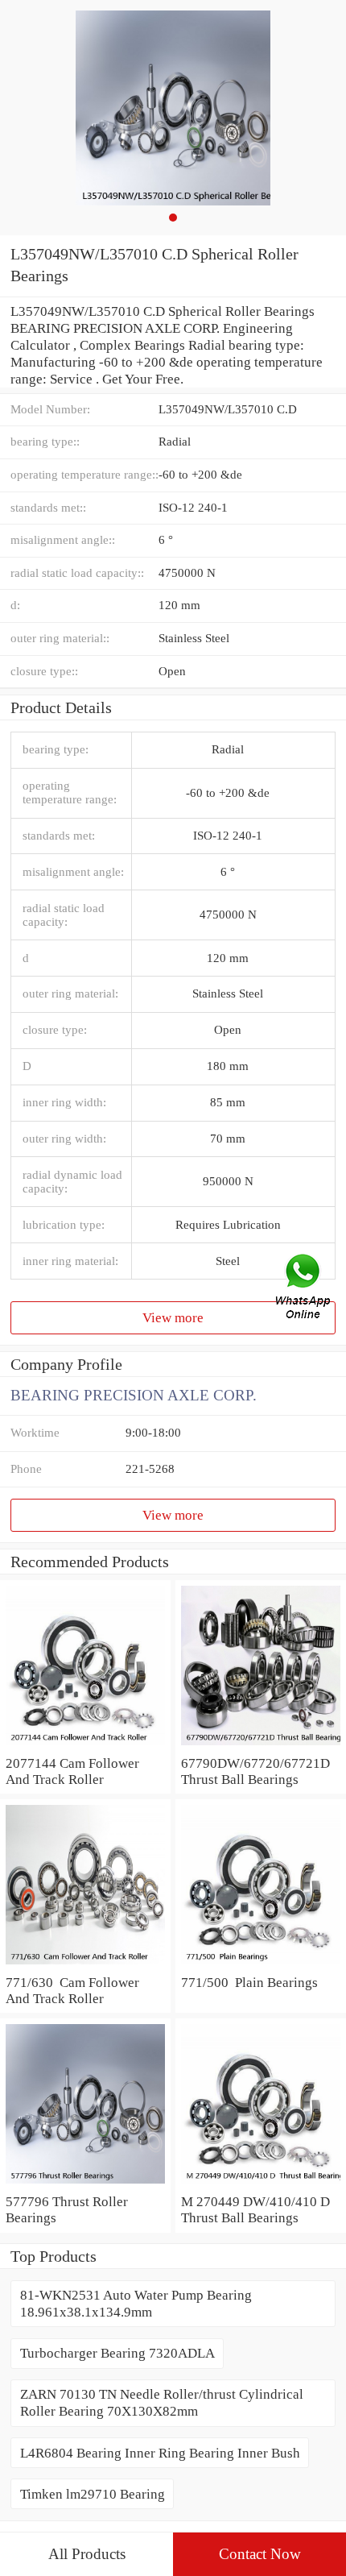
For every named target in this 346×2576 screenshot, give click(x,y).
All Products (87, 2554)
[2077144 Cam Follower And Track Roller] (85, 1746)
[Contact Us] (304, 1288)
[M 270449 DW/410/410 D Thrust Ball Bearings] (261, 2184)
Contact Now (260, 2554)
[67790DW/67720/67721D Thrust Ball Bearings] (261, 1746)
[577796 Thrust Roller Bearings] (85, 2184)
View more (173, 1317)
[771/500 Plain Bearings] (261, 1965)
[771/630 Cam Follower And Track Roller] (85, 1965)
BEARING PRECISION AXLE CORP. (134, 1395)
